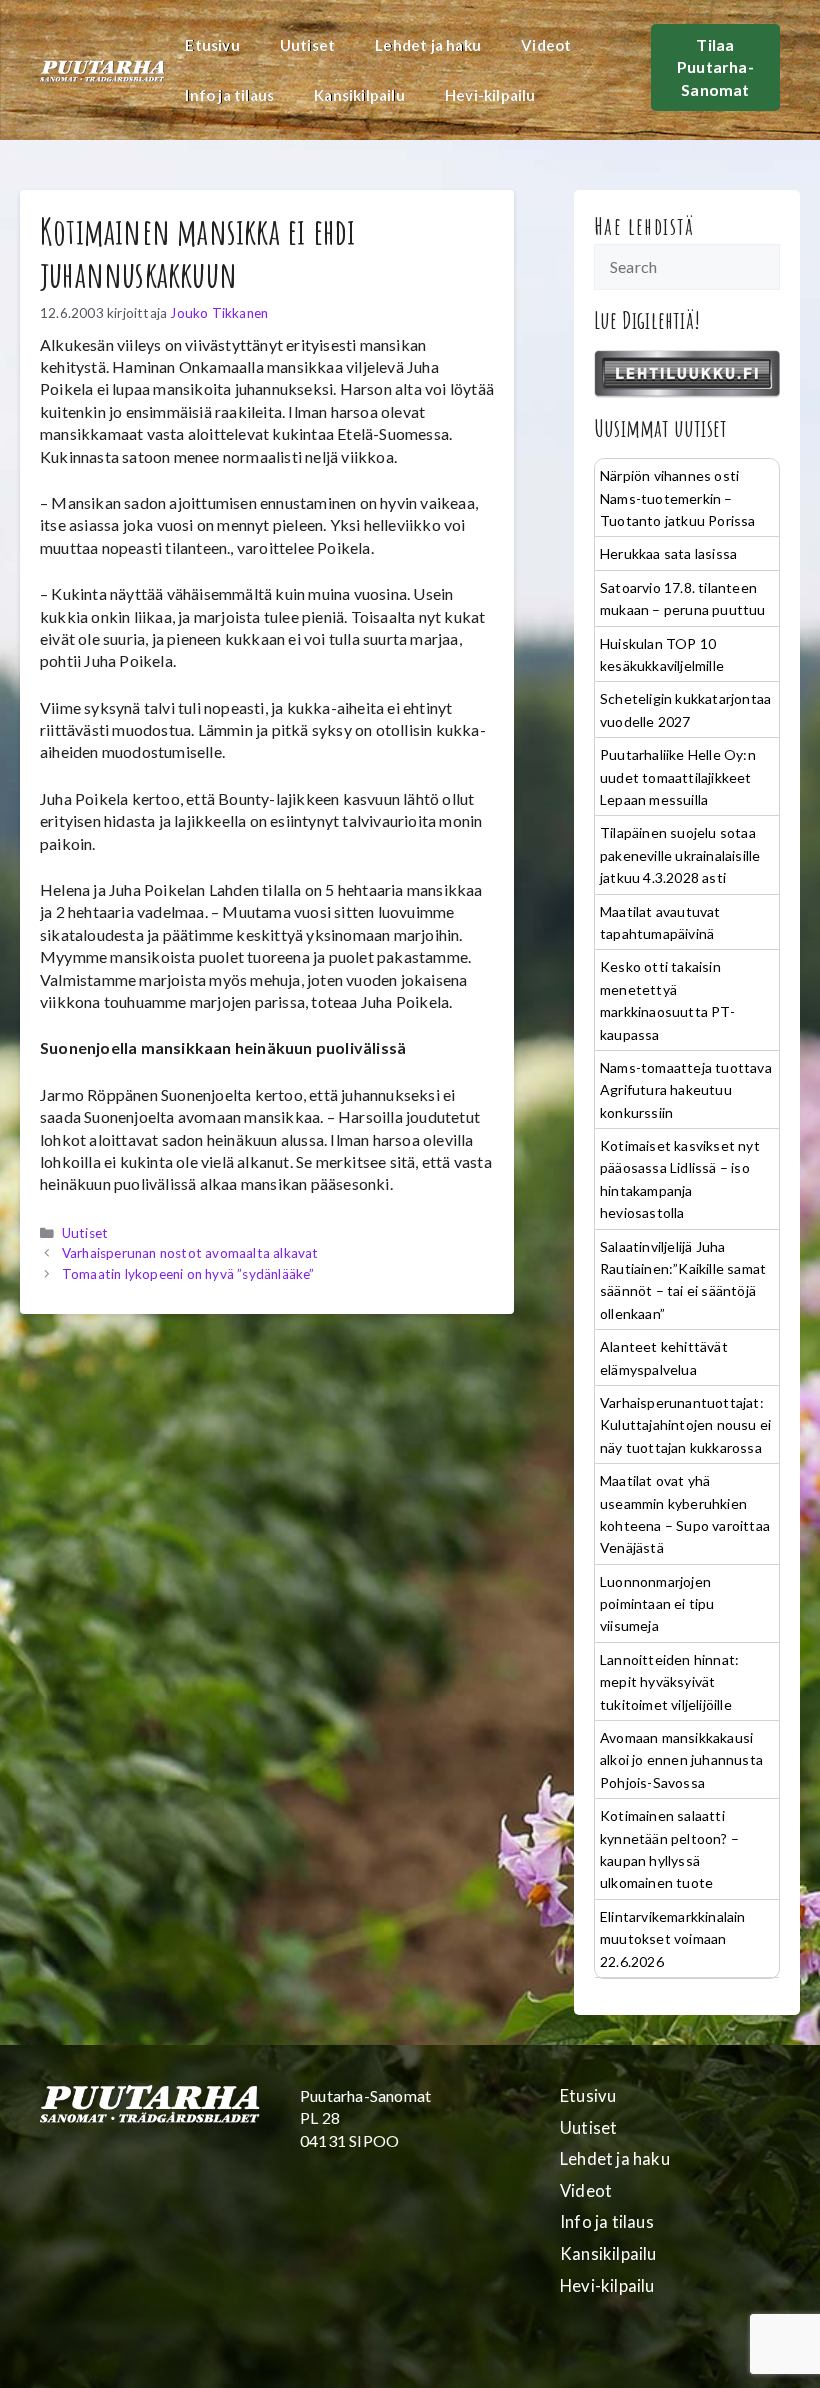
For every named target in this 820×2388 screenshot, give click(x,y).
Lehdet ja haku (428, 45)
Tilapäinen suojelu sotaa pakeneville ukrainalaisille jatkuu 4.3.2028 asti (680, 855)
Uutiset (307, 45)
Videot (546, 45)
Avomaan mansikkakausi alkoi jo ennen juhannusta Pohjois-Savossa (681, 1760)
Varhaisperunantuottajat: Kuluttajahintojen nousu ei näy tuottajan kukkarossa (685, 1425)
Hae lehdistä (644, 226)
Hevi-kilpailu (490, 95)
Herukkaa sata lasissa (668, 553)
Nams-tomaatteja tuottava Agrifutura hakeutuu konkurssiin (686, 1090)
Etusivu (212, 45)
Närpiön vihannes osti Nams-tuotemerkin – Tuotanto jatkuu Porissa (678, 498)
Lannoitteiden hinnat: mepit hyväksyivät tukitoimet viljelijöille (669, 1682)
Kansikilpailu (359, 95)
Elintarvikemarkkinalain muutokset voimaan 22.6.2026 (673, 1939)
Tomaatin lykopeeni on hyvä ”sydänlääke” (188, 1274)
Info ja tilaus (229, 95)
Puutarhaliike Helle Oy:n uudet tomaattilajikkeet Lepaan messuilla (678, 777)
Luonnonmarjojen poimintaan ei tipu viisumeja (657, 1604)
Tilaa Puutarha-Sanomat (715, 67)
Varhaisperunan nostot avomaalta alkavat (190, 1253)
